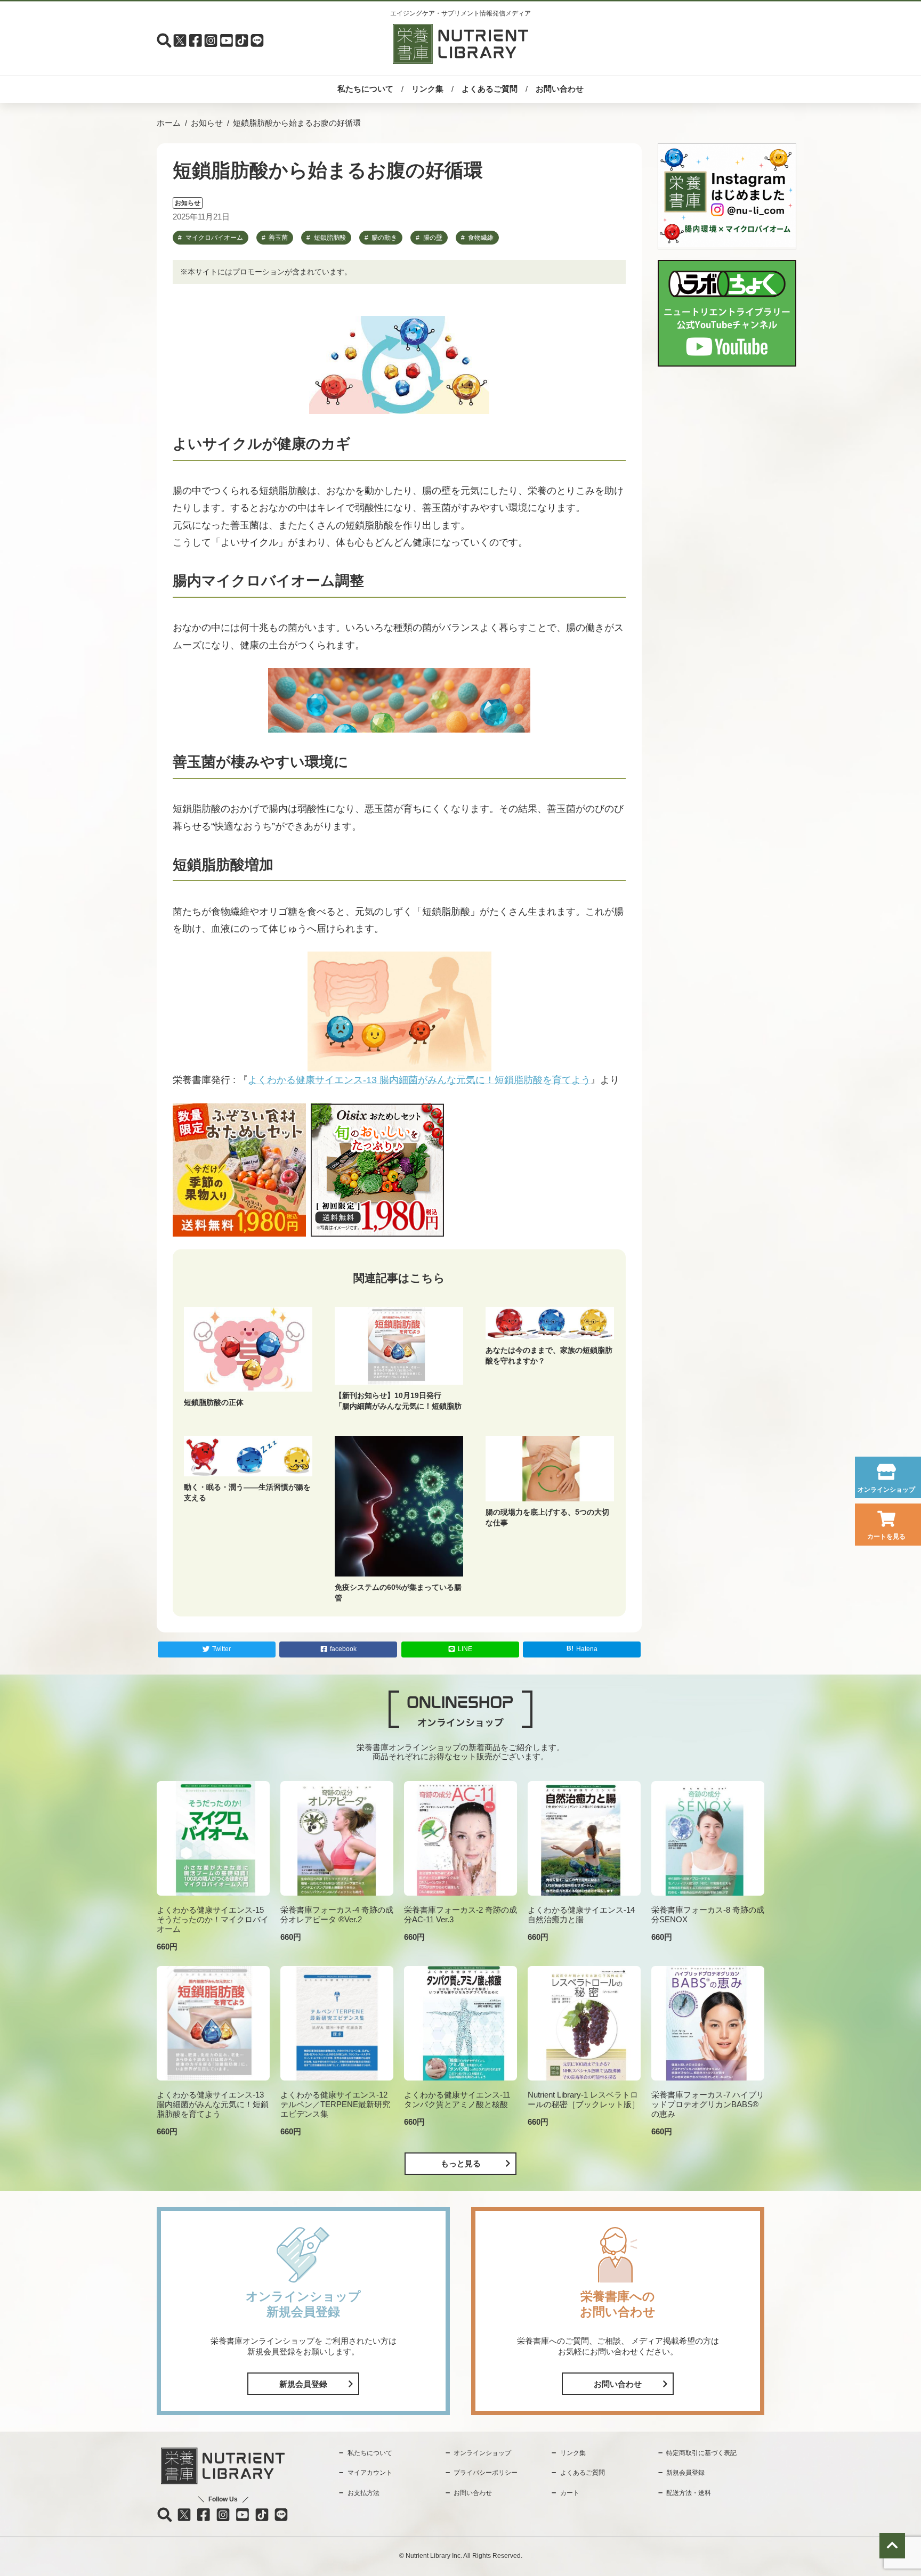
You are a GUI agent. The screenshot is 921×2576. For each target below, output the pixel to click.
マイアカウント (370, 2473)
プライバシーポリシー (486, 2473)
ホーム (169, 123)
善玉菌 (278, 238)
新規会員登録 (303, 2384)
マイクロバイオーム (214, 238)
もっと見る (461, 2163)
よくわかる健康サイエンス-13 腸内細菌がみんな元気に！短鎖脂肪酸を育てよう (419, 1080)
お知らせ (207, 123)
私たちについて (365, 89)
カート (570, 2493)
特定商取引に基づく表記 (701, 2453)
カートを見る (886, 1537)
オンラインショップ (886, 1490)
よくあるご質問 (490, 89)
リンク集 (427, 89)
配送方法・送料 (689, 2493)
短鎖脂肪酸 (330, 238)
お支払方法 (363, 2493)
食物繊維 (481, 238)
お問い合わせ (560, 89)
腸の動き (384, 238)
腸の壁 (433, 238)
